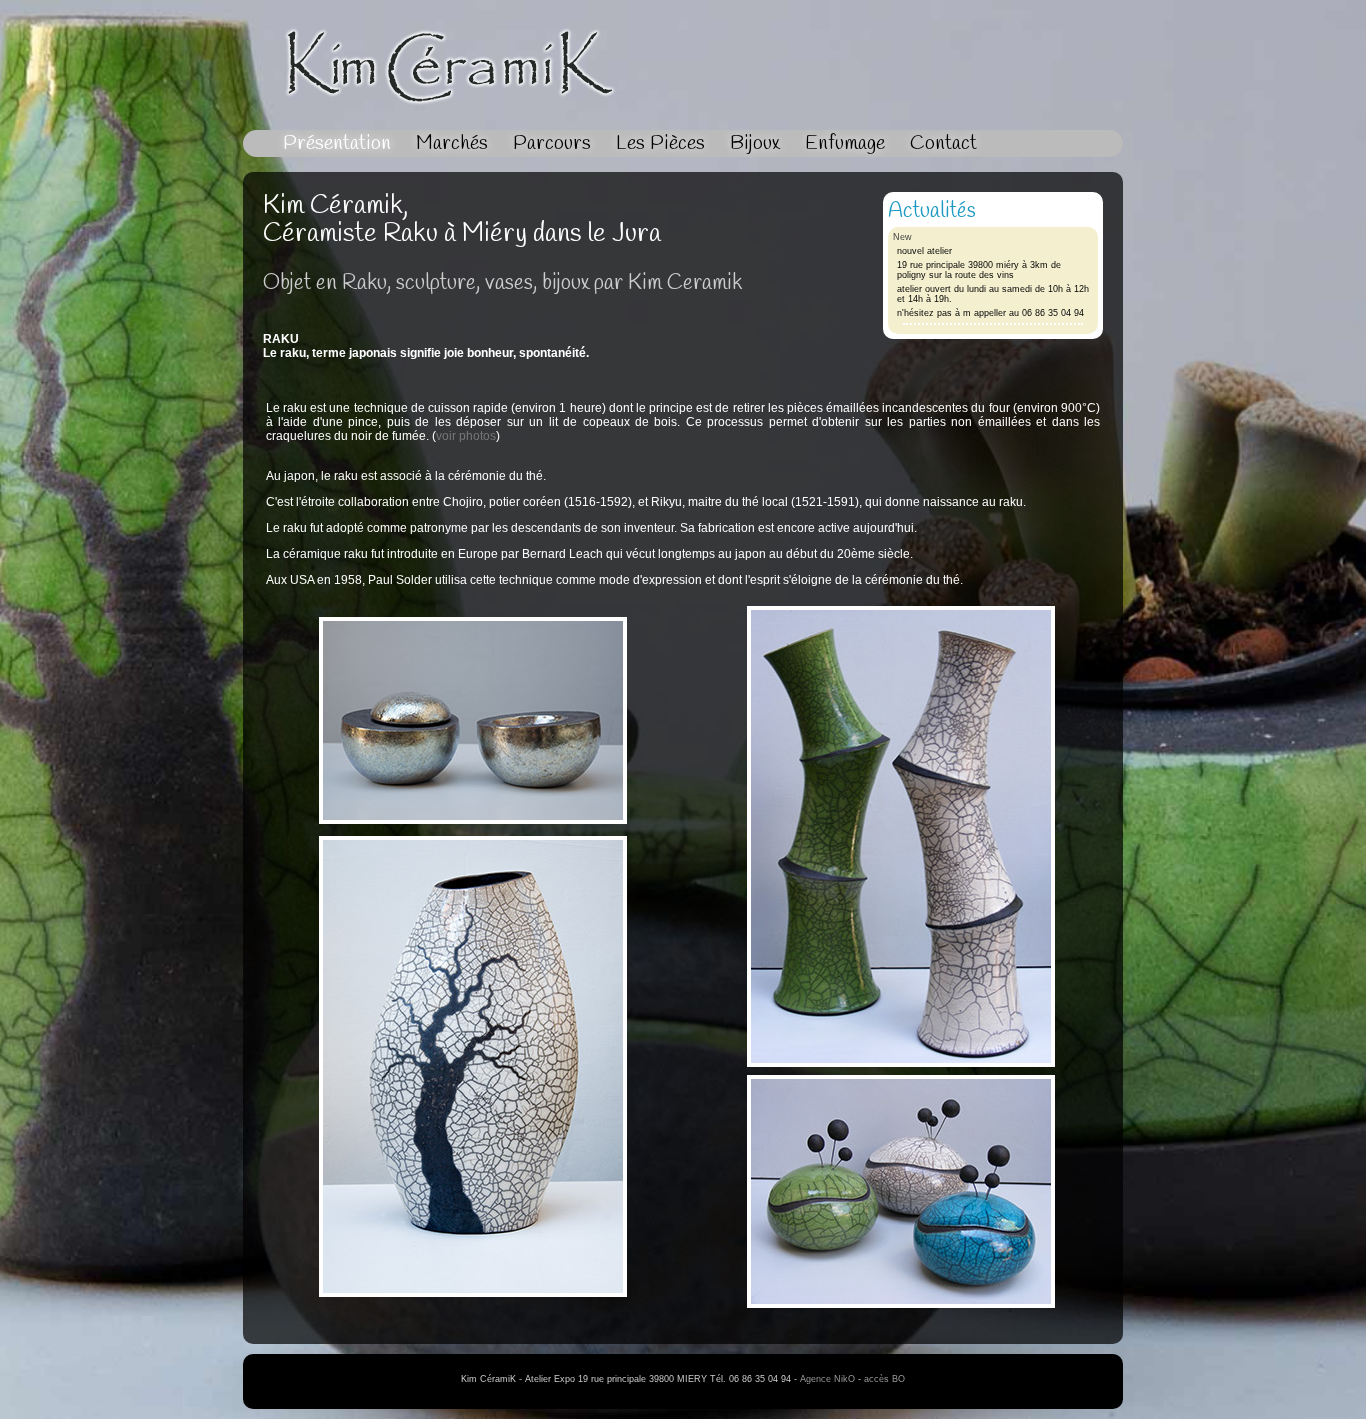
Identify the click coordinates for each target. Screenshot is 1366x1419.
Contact (943, 143)
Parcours (552, 143)
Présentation (337, 143)
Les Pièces (660, 143)
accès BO (884, 1379)
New (902, 237)
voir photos (466, 436)
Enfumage (845, 143)
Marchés (452, 143)
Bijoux (755, 143)
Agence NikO (827, 1379)
